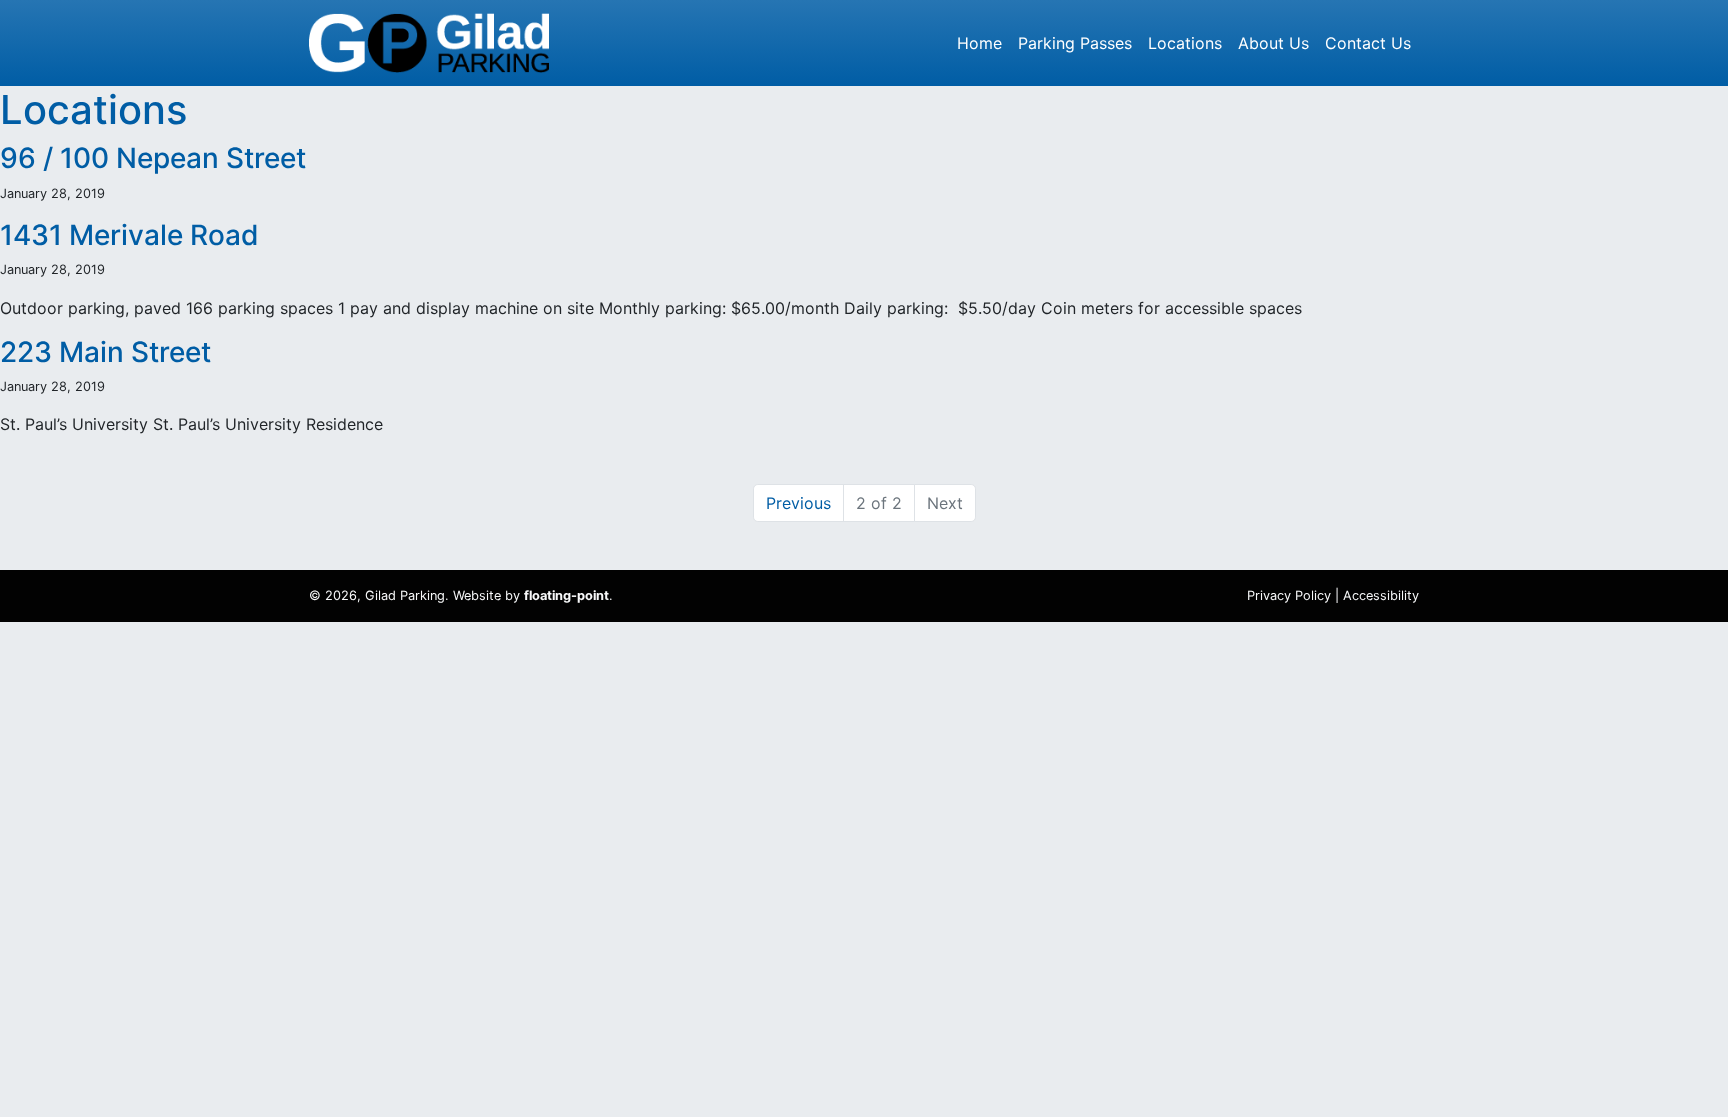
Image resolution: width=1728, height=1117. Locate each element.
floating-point (566, 595)
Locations (1185, 43)
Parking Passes (1075, 43)
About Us (1273, 43)
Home (979, 43)
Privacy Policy (1289, 595)
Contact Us (1368, 43)
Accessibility (1381, 595)
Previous (798, 503)
